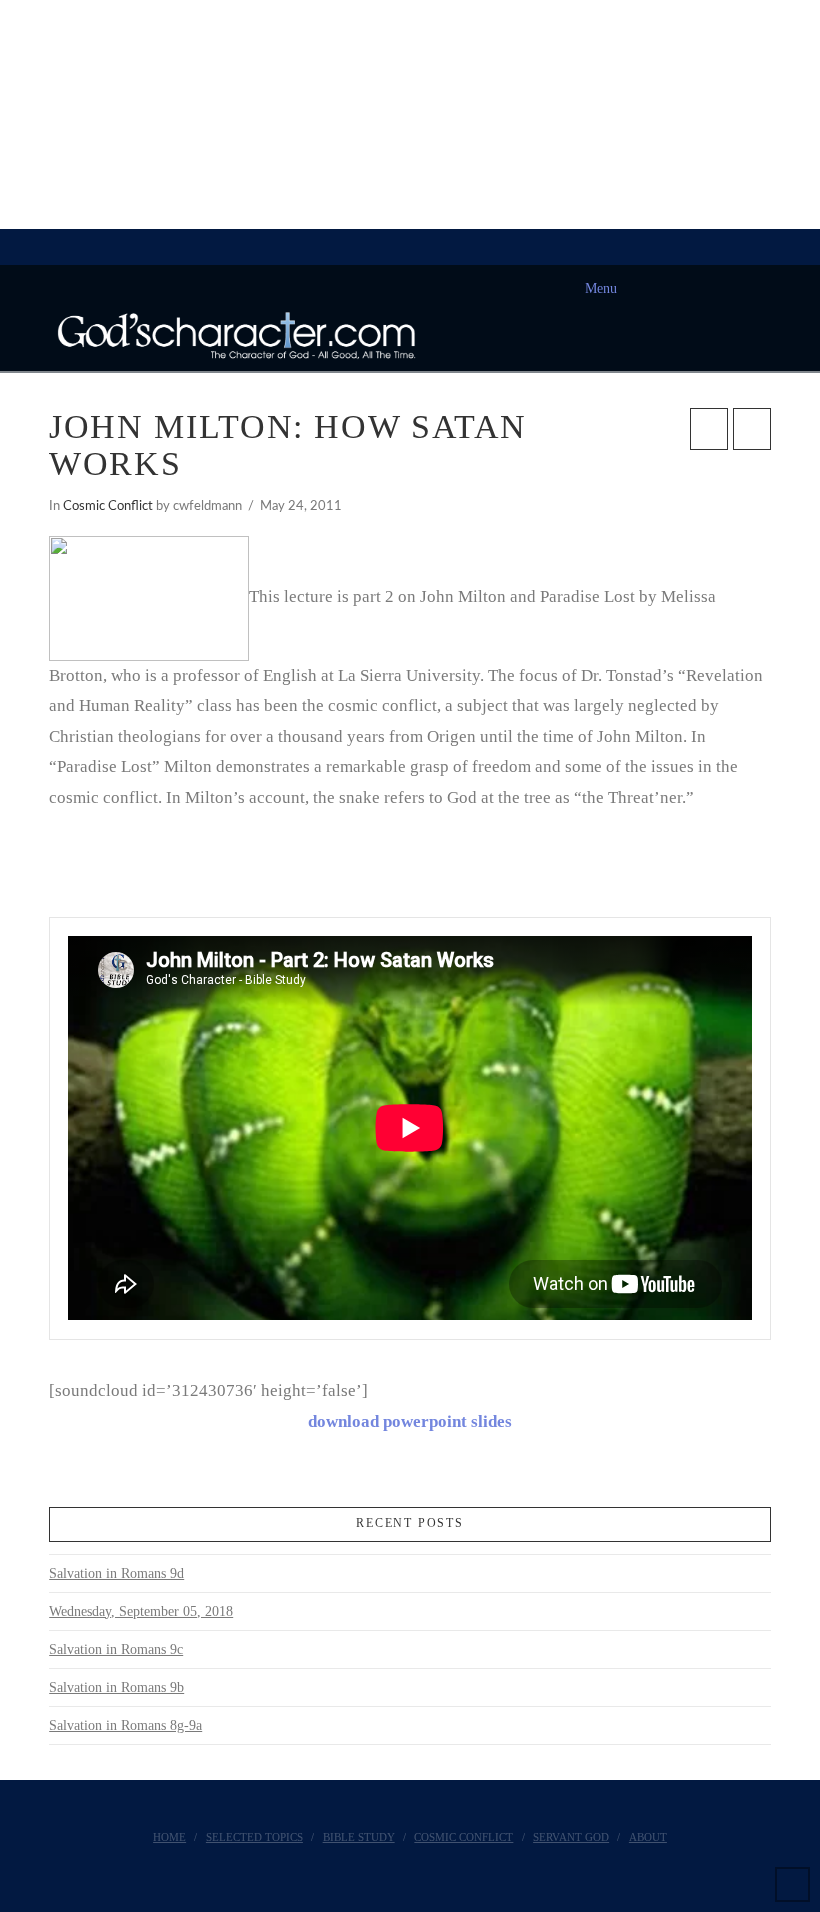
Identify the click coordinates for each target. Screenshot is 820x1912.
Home (169, 1837)
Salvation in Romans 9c (116, 1649)
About (648, 1837)
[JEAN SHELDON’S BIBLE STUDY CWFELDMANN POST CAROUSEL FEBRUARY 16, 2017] (3, 114)
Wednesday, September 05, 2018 (141, 1611)
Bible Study (359, 1837)
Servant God (571, 1837)
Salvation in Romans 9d (116, 1573)
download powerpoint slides (410, 1421)
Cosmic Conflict (108, 506)
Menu (601, 288)
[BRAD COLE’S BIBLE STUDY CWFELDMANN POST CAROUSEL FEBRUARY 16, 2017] (1, 114)
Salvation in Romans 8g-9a (125, 1725)
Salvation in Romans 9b (116, 1687)
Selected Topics (254, 1837)
